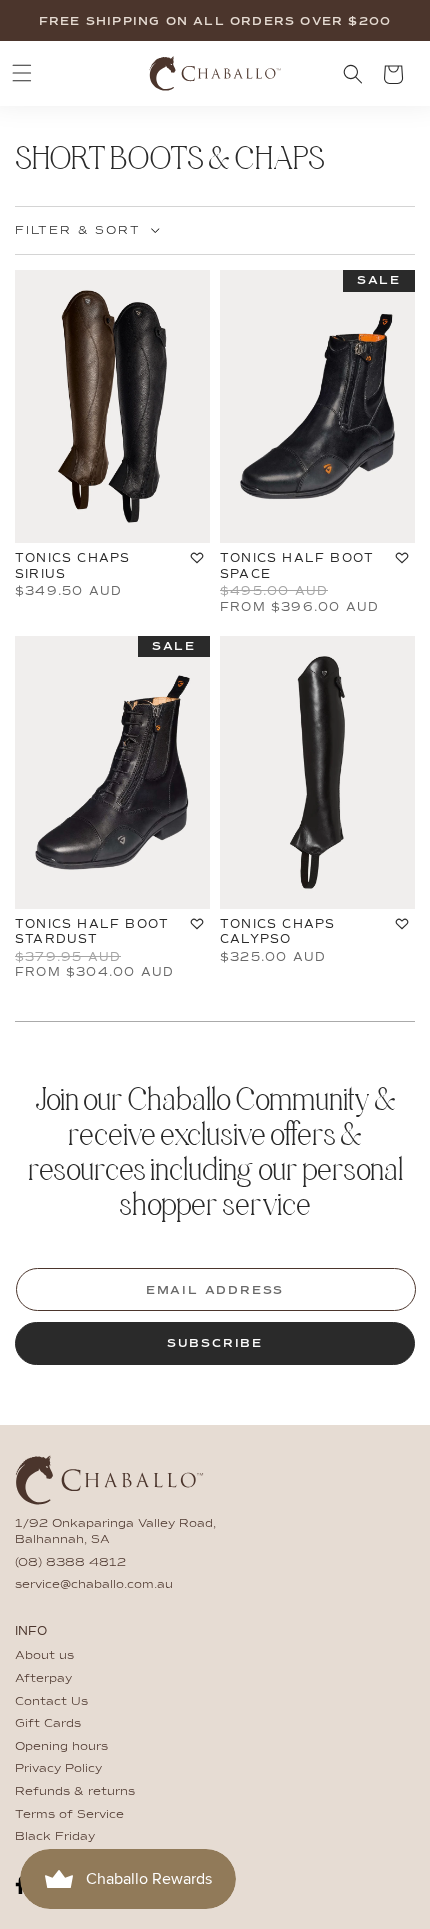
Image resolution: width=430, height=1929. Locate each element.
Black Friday (55, 1837)
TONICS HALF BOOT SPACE (297, 566)
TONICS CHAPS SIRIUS (72, 566)
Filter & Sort (77, 231)
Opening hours (61, 1747)
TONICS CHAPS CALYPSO (277, 932)
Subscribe (215, 1344)
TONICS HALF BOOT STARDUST (92, 932)
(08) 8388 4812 (70, 1563)
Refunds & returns (75, 1792)
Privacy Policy (58, 1769)
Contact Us (51, 1702)
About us (44, 1656)
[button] (22, 73)
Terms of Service (69, 1815)
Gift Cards (48, 1724)
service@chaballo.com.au (94, 1585)
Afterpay (43, 1679)
